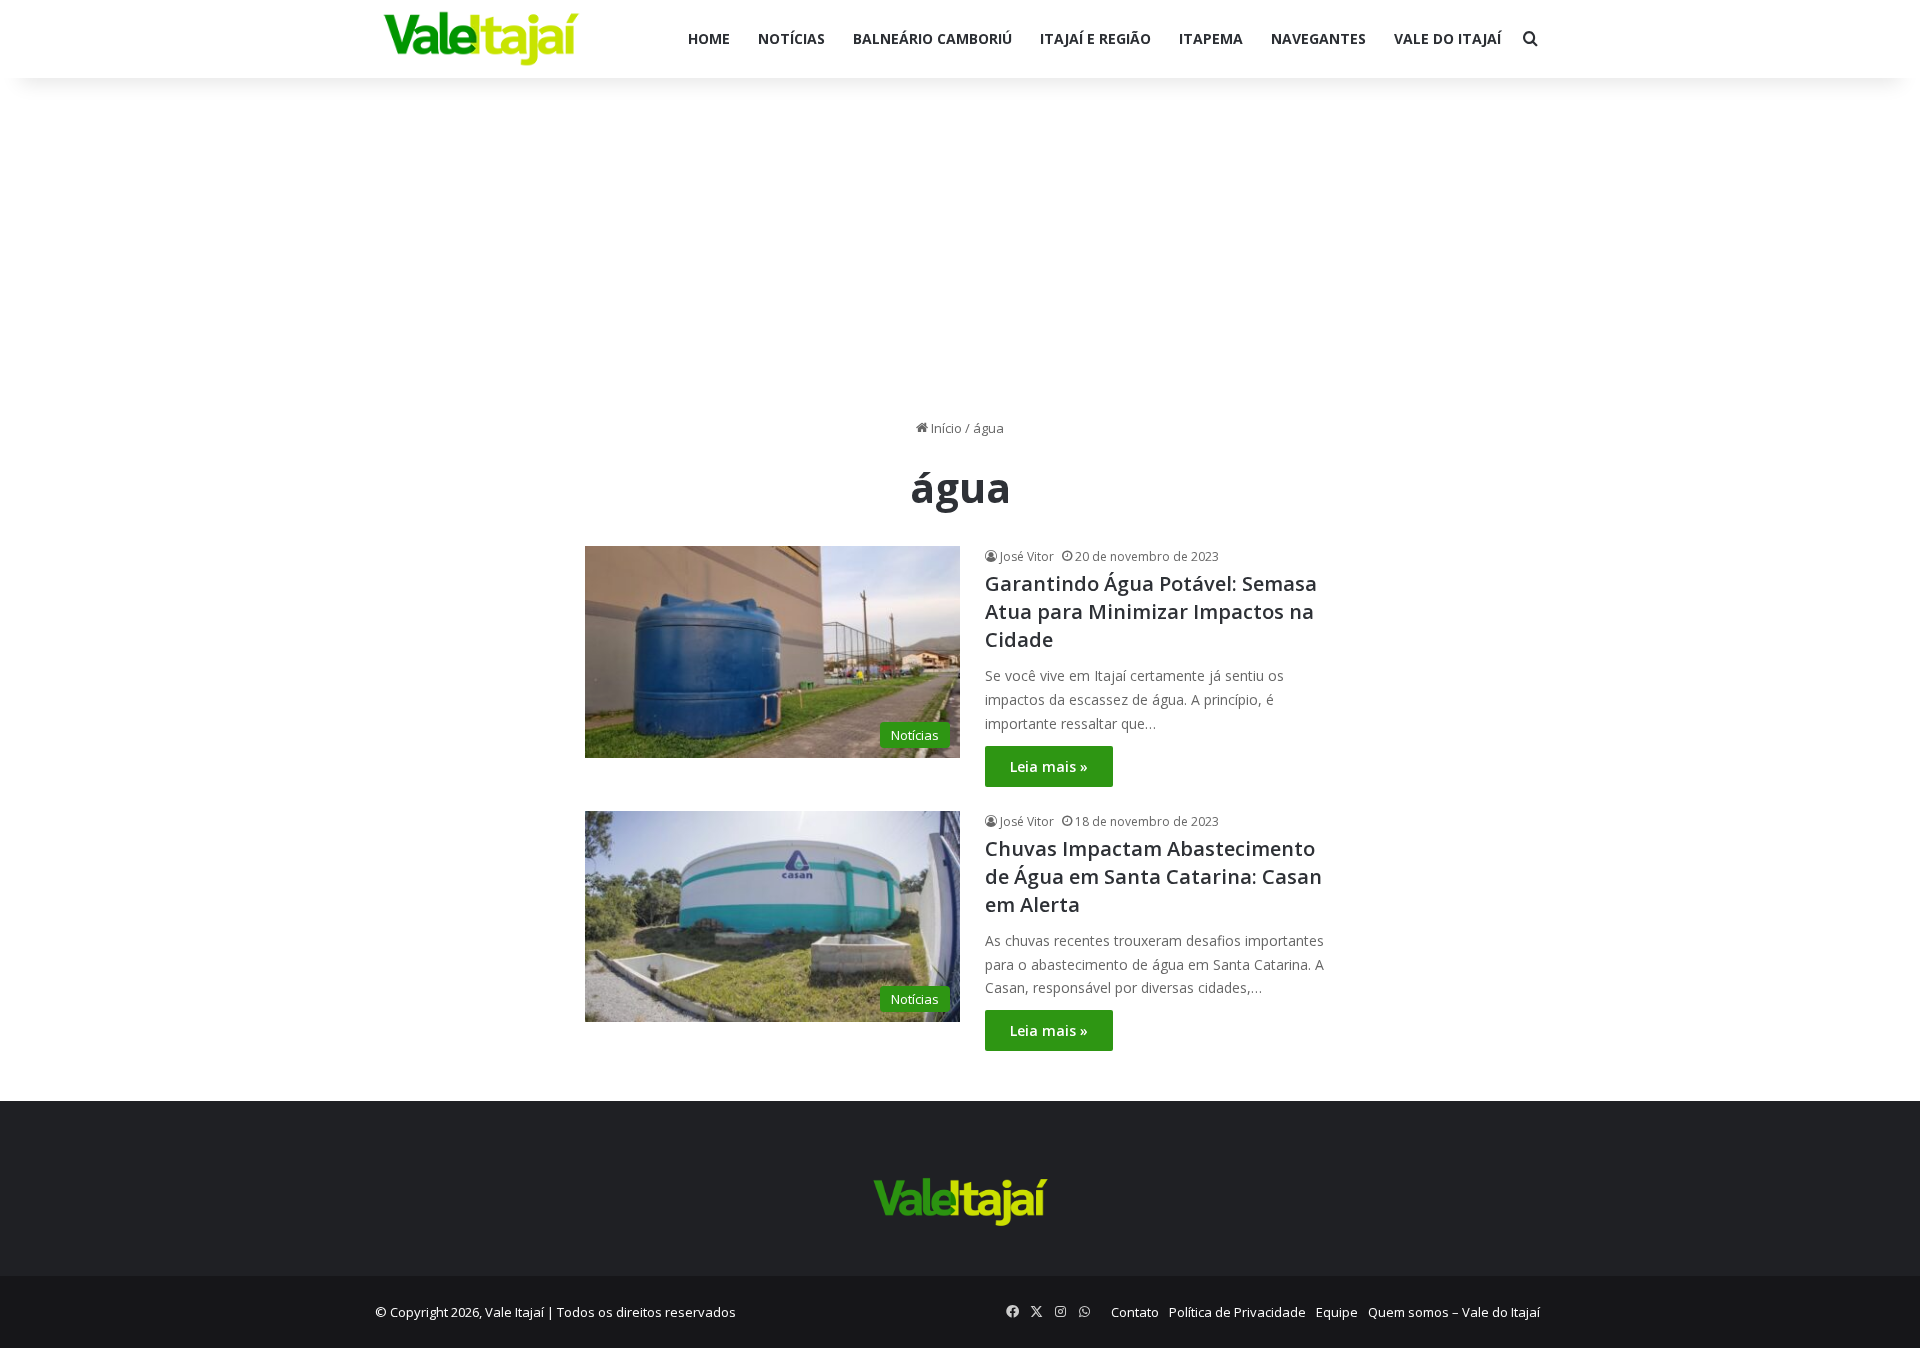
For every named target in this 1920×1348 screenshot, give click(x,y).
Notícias (791, 38)
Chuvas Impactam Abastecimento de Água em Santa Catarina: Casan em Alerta (1153, 876)
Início (945, 428)
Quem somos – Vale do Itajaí (1454, 1312)
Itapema (1211, 38)
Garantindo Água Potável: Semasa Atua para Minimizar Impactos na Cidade (1151, 611)
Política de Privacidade (1237, 1312)
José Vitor (1027, 556)
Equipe (1337, 1312)
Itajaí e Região (1095, 38)
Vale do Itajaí (1447, 38)
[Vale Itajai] (481, 39)
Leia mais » (1049, 766)
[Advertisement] (960, 248)
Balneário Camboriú (932, 38)
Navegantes (1318, 38)
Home (709, 38)
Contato (1135, 1312)
